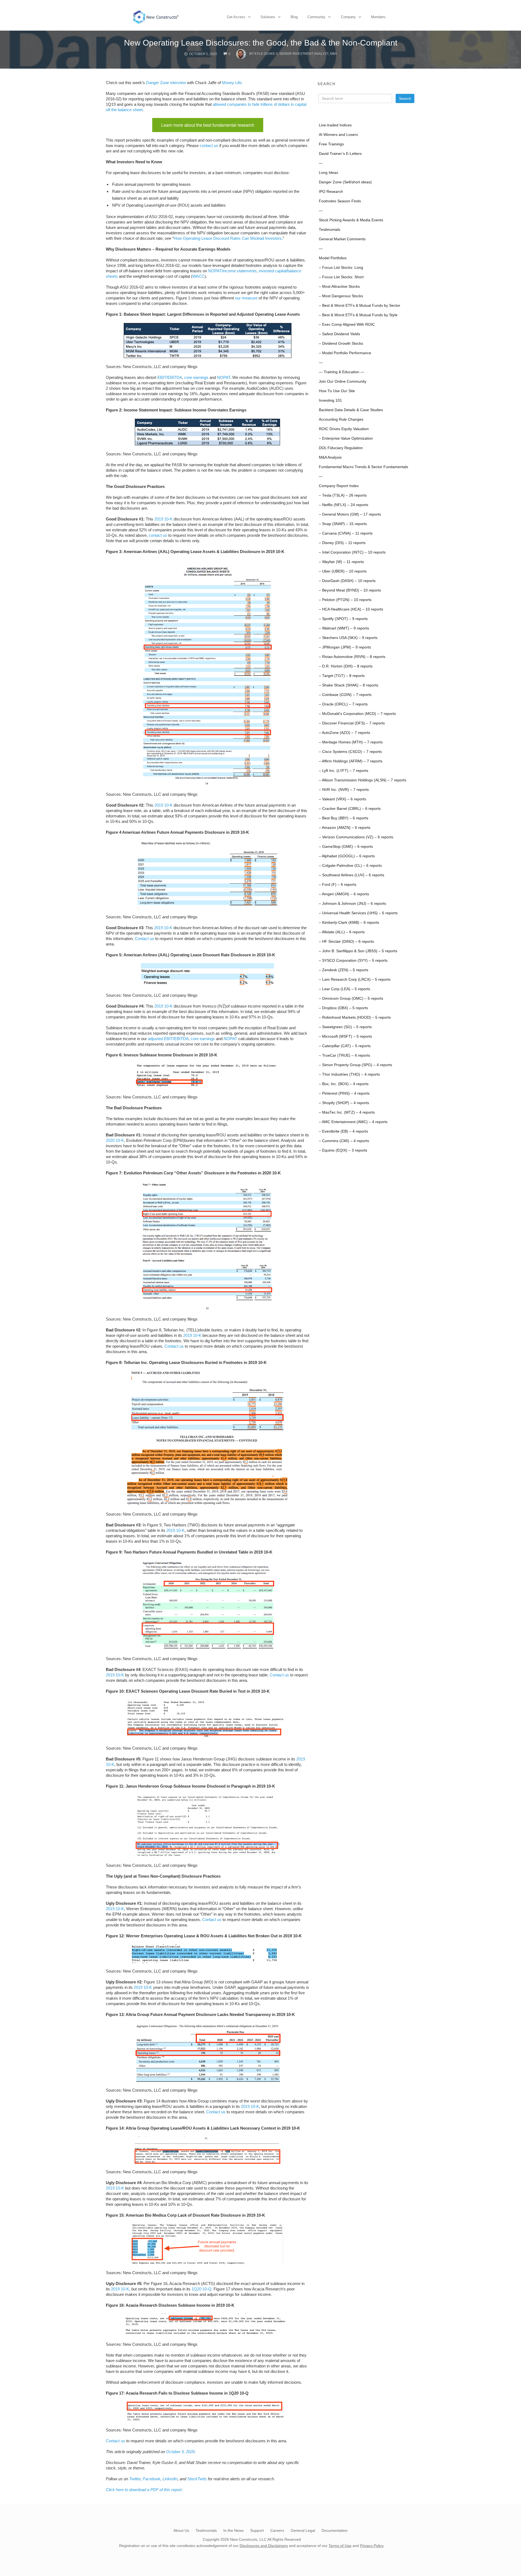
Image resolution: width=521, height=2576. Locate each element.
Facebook (152, 2479)
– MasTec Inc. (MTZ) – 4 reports (347, 1112)
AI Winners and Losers (338, 135)
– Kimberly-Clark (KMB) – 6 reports (349, 923)
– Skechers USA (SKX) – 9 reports (348, 638)
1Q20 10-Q (201, 2289)
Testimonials (330, 230)
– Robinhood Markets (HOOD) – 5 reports (355, 1017)
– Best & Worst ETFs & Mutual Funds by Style (358, 315)
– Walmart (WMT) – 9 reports (344, 628)
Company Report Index (339, 486)
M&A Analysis (330, 457)
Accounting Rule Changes (341, 419)
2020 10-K (115, 1140)
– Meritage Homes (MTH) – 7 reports (351, 742)
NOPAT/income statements (232, 271)
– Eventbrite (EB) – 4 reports (343, 1131)
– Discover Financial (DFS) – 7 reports (352, 723)
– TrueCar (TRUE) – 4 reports (344, 1055)
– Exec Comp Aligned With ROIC (347, 325)
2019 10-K (163, 519)
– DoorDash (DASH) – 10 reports (347, 581)
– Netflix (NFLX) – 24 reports (344, 505)
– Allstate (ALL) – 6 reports (342, 932)
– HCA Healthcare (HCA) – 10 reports (351, 609)
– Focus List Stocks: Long (341, 268)
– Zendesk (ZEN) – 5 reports (344, 970)
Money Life (232, 83)
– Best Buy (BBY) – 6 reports (344, 818)
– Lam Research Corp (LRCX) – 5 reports (355, 979)
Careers (277, 2530)
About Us (181, 2530)
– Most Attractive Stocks (339, 287)
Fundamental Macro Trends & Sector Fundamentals (363, 467)
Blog (294, 17)
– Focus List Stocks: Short (341, 277)
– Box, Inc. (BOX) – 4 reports (344, 1084)
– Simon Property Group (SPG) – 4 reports (355, 1065)
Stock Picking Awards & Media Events (351, 220)
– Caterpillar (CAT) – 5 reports (345, 1046)
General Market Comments (342, 239)
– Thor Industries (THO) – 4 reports (349, 1074)
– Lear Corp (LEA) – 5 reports (344, 989)
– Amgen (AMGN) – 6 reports (344, 894)
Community (316, 17)
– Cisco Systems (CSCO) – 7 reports (350, 752)
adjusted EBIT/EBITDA (168, 1039)
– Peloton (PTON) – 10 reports (345, 600)
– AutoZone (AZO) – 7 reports (344, 733)
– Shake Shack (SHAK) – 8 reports (349, 685)
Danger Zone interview (166, 83)
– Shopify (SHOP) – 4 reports (344, 1103)
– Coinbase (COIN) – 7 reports (345, 695)
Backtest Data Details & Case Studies (351, 410)
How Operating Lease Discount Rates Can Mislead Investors (228, 238)
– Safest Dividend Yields (339, 334)
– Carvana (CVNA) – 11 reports (346, 533)
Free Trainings (331, 144)
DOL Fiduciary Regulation (341, 448)
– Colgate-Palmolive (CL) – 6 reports (350, 866)
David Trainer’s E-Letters (340, 154)
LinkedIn (170, 2479)
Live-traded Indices (335, 125)
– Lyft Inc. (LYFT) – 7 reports (344, 771)
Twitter (135, 2479)
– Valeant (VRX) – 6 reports (342, 799)
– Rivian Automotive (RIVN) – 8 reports (352, 657)
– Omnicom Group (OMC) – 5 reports (351, 998)
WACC (198, 276)
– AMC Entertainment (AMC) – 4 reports (353, 1122)
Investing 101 (330, 400)
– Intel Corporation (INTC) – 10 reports (352, 552)
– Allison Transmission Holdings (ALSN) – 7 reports (363, 780)
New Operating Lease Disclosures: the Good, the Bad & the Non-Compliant (261, 43)
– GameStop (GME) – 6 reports (346, 847)
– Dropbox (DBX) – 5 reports (343, 1008)
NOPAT (224, 377)
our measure (246, 298)
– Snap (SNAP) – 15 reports (343, 524)
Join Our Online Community (343, 381)
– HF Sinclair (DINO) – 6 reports (346, 942)
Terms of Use (340, 2546)
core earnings (196, 377)
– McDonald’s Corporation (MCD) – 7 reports (357, 714)
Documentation (335, 2530)
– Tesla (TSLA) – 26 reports (343, 495)
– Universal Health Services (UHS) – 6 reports (358, 913)
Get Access (236, 17)
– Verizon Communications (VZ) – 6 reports (356, 837)
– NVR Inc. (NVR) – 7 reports (344, 790)
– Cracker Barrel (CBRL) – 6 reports (350, 809)
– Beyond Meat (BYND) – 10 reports (350, 590)
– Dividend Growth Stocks (341, 343)
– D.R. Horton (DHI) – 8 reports (346, 666)
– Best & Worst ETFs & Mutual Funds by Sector (360, 306)
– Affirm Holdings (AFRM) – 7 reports (351, 761)
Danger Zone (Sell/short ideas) (345, 182)
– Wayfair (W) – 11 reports (341, 562)
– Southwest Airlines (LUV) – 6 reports (352, 875)
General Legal (303, 2530)
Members (378, 17)
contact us (209, 146)
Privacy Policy (372, 2546)
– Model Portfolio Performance (345, 353)
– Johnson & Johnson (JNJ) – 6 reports (352, 904)
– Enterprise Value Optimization (346, 438)
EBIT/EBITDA (170, 377)
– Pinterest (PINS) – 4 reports (344, 1093)
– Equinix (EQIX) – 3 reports (343, 1150)
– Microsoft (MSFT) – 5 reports (345, 1036)
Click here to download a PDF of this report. (144, 2490)
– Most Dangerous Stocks (341, 296)
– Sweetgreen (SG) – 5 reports (345, 1027)
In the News (234, 2530)
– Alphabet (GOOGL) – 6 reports (347, 856)
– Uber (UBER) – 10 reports (343, 571)
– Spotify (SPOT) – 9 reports (343, 619)
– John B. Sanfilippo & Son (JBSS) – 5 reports (358, 951)
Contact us (144, 939)
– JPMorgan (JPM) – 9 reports (345, 647)
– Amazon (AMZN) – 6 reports (345, 828)
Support (257, 2530)
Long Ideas (328, 173)
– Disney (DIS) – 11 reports (342, 543)
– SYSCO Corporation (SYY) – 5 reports (353, 961)
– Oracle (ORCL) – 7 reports (343, 704)
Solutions (268, 17)
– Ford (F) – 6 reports (338, 885)
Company (348, 17)
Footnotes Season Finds (340, 201)
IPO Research (331, 192)
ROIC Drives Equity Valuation (344, 429)
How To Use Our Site (337, 391)
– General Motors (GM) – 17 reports (350, 514)
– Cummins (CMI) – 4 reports (344, 1141)
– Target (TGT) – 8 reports (342, 676)
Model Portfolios (333, 258)
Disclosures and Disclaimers (264, 2546)
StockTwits (197, 2479)
